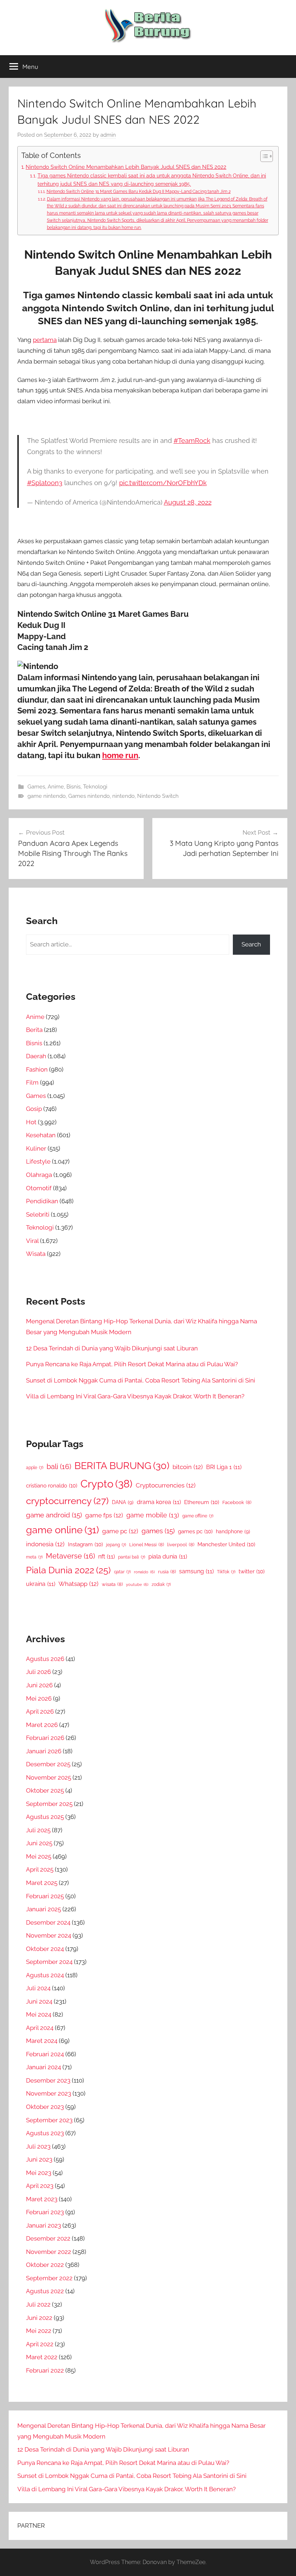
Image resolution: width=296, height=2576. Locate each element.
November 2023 (49, 2093)
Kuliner (36, 1148)
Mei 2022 (39, 2331)
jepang (116, 1545)
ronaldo (144, 1572)
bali (59, 1467)
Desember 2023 (48, 2080)
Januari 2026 (44, 1751)
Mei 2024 (39, 2014)
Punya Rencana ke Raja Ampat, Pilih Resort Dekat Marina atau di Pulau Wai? (132, 1364)
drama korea (159, 1502)
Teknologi (95, 787)
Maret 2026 (42, 1725)
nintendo (123, 796)
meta (34, 1557)
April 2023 (40, 2186)
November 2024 (49, 1935)
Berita (34, 1030)
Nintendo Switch (158, 796)
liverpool (181, 1545)
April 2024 (40, 2028)
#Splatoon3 (45, 483)
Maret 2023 (42, 2199)
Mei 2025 (39, 1856)
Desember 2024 (48, 1922)
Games (36, 787)
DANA (123, 1502)
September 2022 (49, 2278)
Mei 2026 (39, 1698)
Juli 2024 (38, 1988)
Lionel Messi (147, 1545)
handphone (233, 1531)
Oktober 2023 (45, 2107)
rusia (167, 1572)
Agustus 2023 (45, 2133)
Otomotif (39, 1188)
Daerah (36, 1056)
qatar (122, 1572)
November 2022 (49, 2252)
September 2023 (49, 2120)
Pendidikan (42, 1201)
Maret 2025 (42, 1883)
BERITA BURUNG (122, 1466)
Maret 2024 (42, 2041)
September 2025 (49, 1804)
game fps (104, 1515)
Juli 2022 (38, 2304)
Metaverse (70, 1556)
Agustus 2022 (45, 2291)
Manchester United (226, 1544)
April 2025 (40, 1869)
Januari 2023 (43, 2225)
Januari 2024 (43, 2067)
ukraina (41, 1584)
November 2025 (49, 1777)
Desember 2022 (48, 2238)
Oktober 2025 (45, 1790)
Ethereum (202, 1502)
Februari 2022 (45, 2370)
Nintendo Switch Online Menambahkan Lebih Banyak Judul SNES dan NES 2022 (126, 167)
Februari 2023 (45, 2212)
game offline (198, 1516)
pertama (45, 340)
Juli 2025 (38, 1830)
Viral (32, 1241)
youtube (137, 1584)
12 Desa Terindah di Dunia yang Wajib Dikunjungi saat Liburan (112, 1348)
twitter (252, 1571)
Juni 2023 (39, 2159)
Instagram (85, 1544)
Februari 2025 (45, 1896)
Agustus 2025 (45, 1817)
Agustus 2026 (45, 1659)
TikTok (226, 1572)
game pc (120, 1531)
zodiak (161, 1584)
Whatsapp (79, 1584)
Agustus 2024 (45, 1975)
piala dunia (168, 1557)
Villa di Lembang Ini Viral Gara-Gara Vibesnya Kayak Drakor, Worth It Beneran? (135, 1396)
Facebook (237, 1502)
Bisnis (73, 787)
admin (108, 135)
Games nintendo (89, 796)
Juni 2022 (39, 2318)
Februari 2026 (45, 1738)
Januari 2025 (43, 1909)
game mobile (153, 1515)
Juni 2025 (39, 1843)
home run (120, 755)
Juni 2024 (39, 2001)
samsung (196, 1571)
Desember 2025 (48, 1764)
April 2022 (40, 2344)
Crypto (106, 1484)
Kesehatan (41, 1135)
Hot (31, 1122)
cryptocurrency (67, 1501)
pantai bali (132, 1557)
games (158, 1531)
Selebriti (38, 1214)
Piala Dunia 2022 (68, 1570)
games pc (195, 1531)
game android (54, 1515)
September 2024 (49, 1962)
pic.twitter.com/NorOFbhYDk (163, 483)
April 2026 (40, 1711)
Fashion (37, 1069)
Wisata (36, 1254)
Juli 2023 (38, 2146)
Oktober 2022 (45, 2265)
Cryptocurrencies (166, 1485)
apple (35, 1468)
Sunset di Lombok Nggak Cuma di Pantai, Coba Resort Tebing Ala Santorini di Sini (141, 1380)
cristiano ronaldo (52, 1485)
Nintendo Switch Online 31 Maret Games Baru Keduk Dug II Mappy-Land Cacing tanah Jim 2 (138, 191)
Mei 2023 (39, 2173)
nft (106, 1557)
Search (251, 944)
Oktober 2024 (45, 1949)
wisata (112, 1584)
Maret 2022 (42, 2357)
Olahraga (39, 1175)
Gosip (34, 1109)
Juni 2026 (39, 1685)
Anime (56, 787)
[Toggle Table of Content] (263, 156)
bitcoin (188, 1467)
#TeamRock (192, 441)
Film (32, 1082)
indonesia (45, 1544)
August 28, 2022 (188, 502)
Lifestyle (38, 1161)
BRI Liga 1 (224, 1467)
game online (62, 1530)
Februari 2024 (45, 2054)
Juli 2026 (38, 1672)
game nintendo (47, 796)
